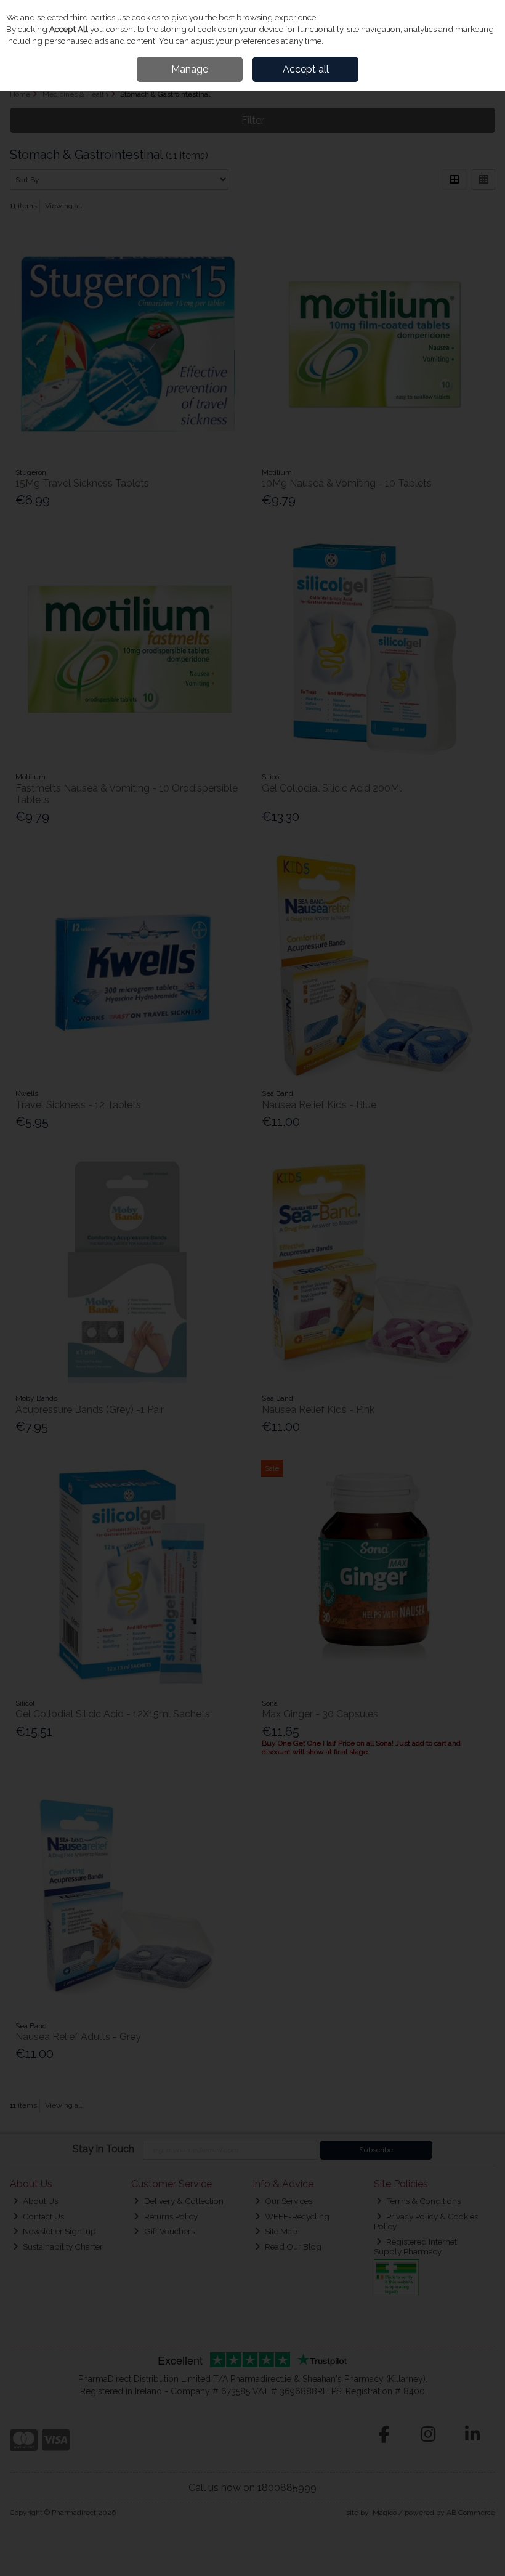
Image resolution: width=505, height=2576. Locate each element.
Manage (190, 69)
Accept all (306, 69)
